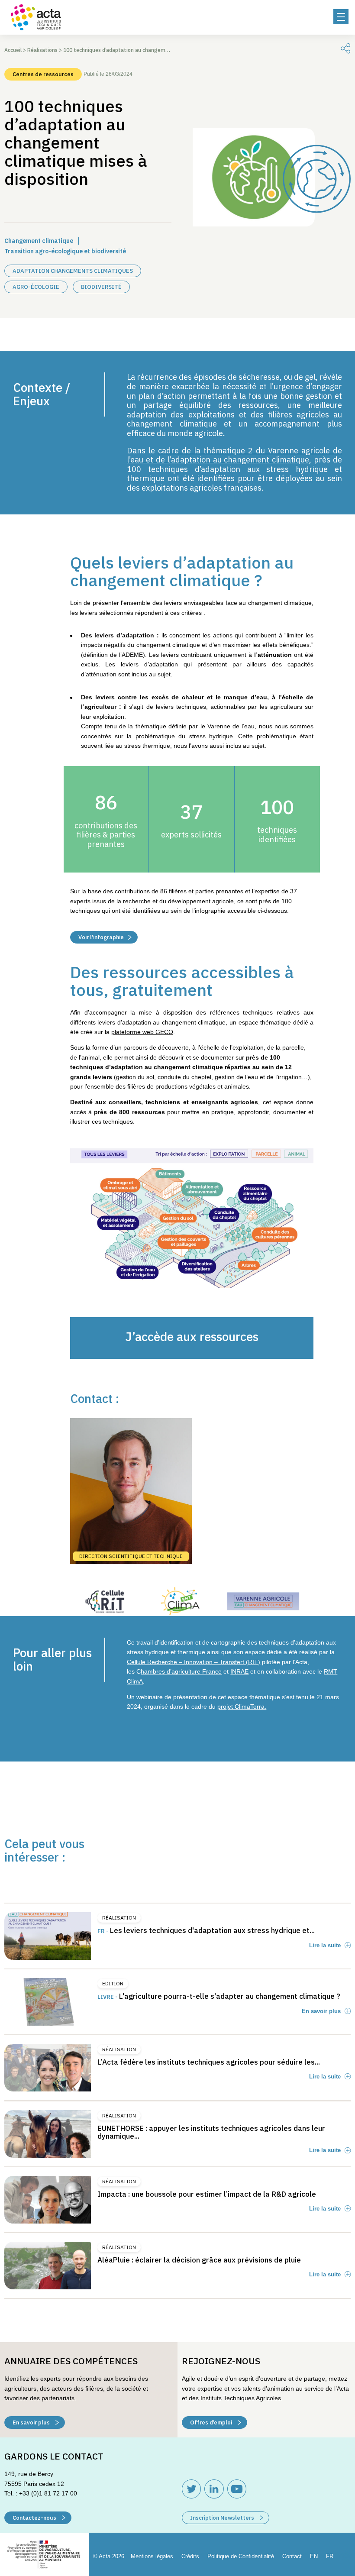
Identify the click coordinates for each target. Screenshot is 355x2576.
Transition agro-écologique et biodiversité (65, 251)
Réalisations (42, 50)
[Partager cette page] (345, 48)
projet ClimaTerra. (242, 1707)
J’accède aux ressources (192, 1336)
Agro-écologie (36, 287)
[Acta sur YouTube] (237, 2489)
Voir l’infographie (101, 937)
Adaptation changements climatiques (73, 271)
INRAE (239, 1671)
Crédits (190, 2556)
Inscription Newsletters (223, 2518)
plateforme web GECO (142, 1032)
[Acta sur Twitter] (191, 2489)
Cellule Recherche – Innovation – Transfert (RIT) (194, 1662)
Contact (292, 2556)
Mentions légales (152, 2556)
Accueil (13, 50)
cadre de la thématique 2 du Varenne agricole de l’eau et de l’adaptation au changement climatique (234, 455)
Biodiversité (101, 287)
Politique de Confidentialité (241, 2556)
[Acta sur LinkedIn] (214, 2489)
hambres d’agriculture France (181, 1671)
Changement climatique (39, 241)
